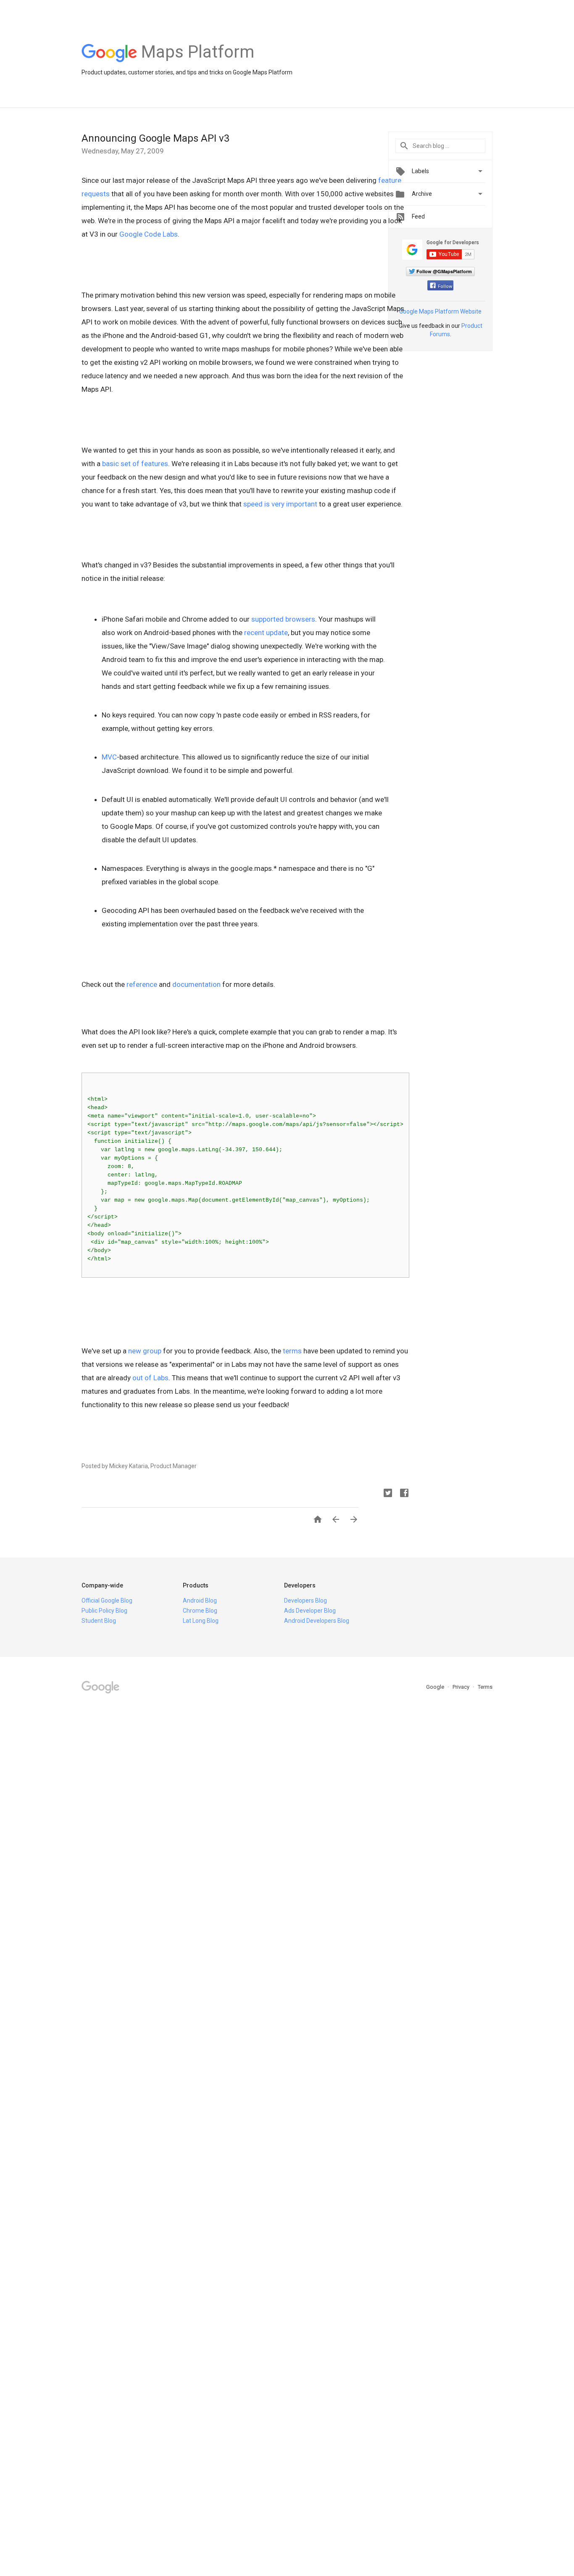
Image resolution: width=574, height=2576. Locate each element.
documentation (196, 984)
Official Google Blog (107, 1600)
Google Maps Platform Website (440, 311)
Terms (485, 1687)
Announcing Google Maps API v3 (155, 138)
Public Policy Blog (104, 1611)
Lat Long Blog (201, 1621)
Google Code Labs (149, 234)
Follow (445, 286)
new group (145, 1351)
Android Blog (200, 1600)
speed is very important (280, 504)
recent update (266, 633)
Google (436, 1687)
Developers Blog (305, 1600)
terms (292, 1351)
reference (142, 984)
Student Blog (99, 1621)
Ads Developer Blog (310, 1611)
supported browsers (283, 619)
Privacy (462, 1687)
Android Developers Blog (317, 1621)
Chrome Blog (200, 1611)
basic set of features (135, 464)
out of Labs (150, 1378)
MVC (109, 757)
